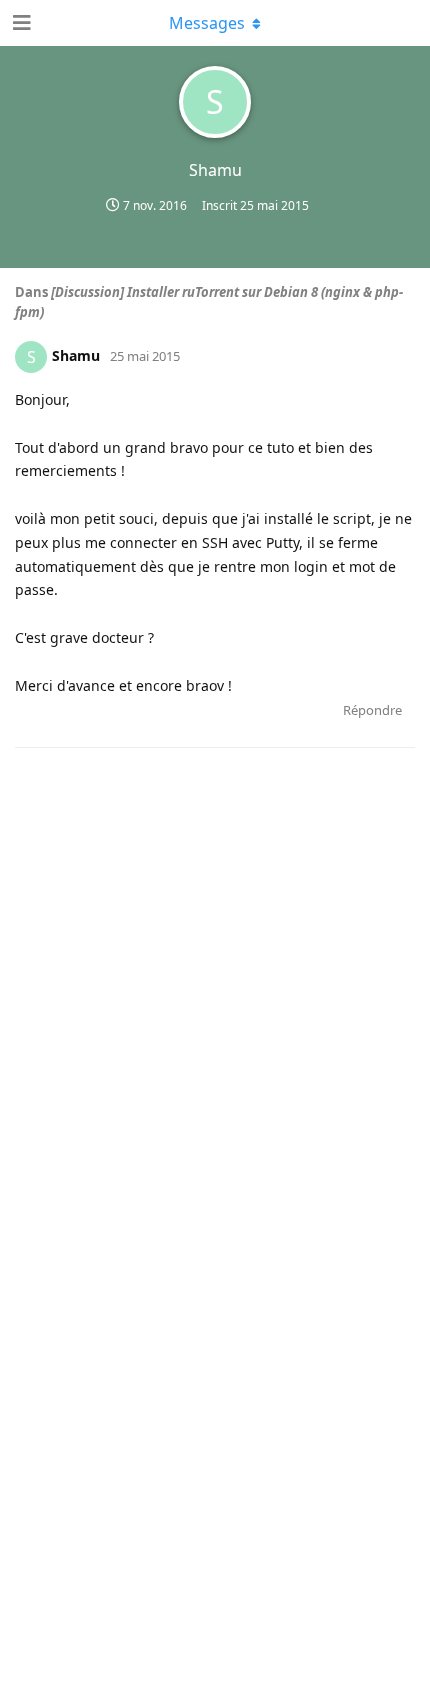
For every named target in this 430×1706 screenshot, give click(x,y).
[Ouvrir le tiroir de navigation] (20, 23)
